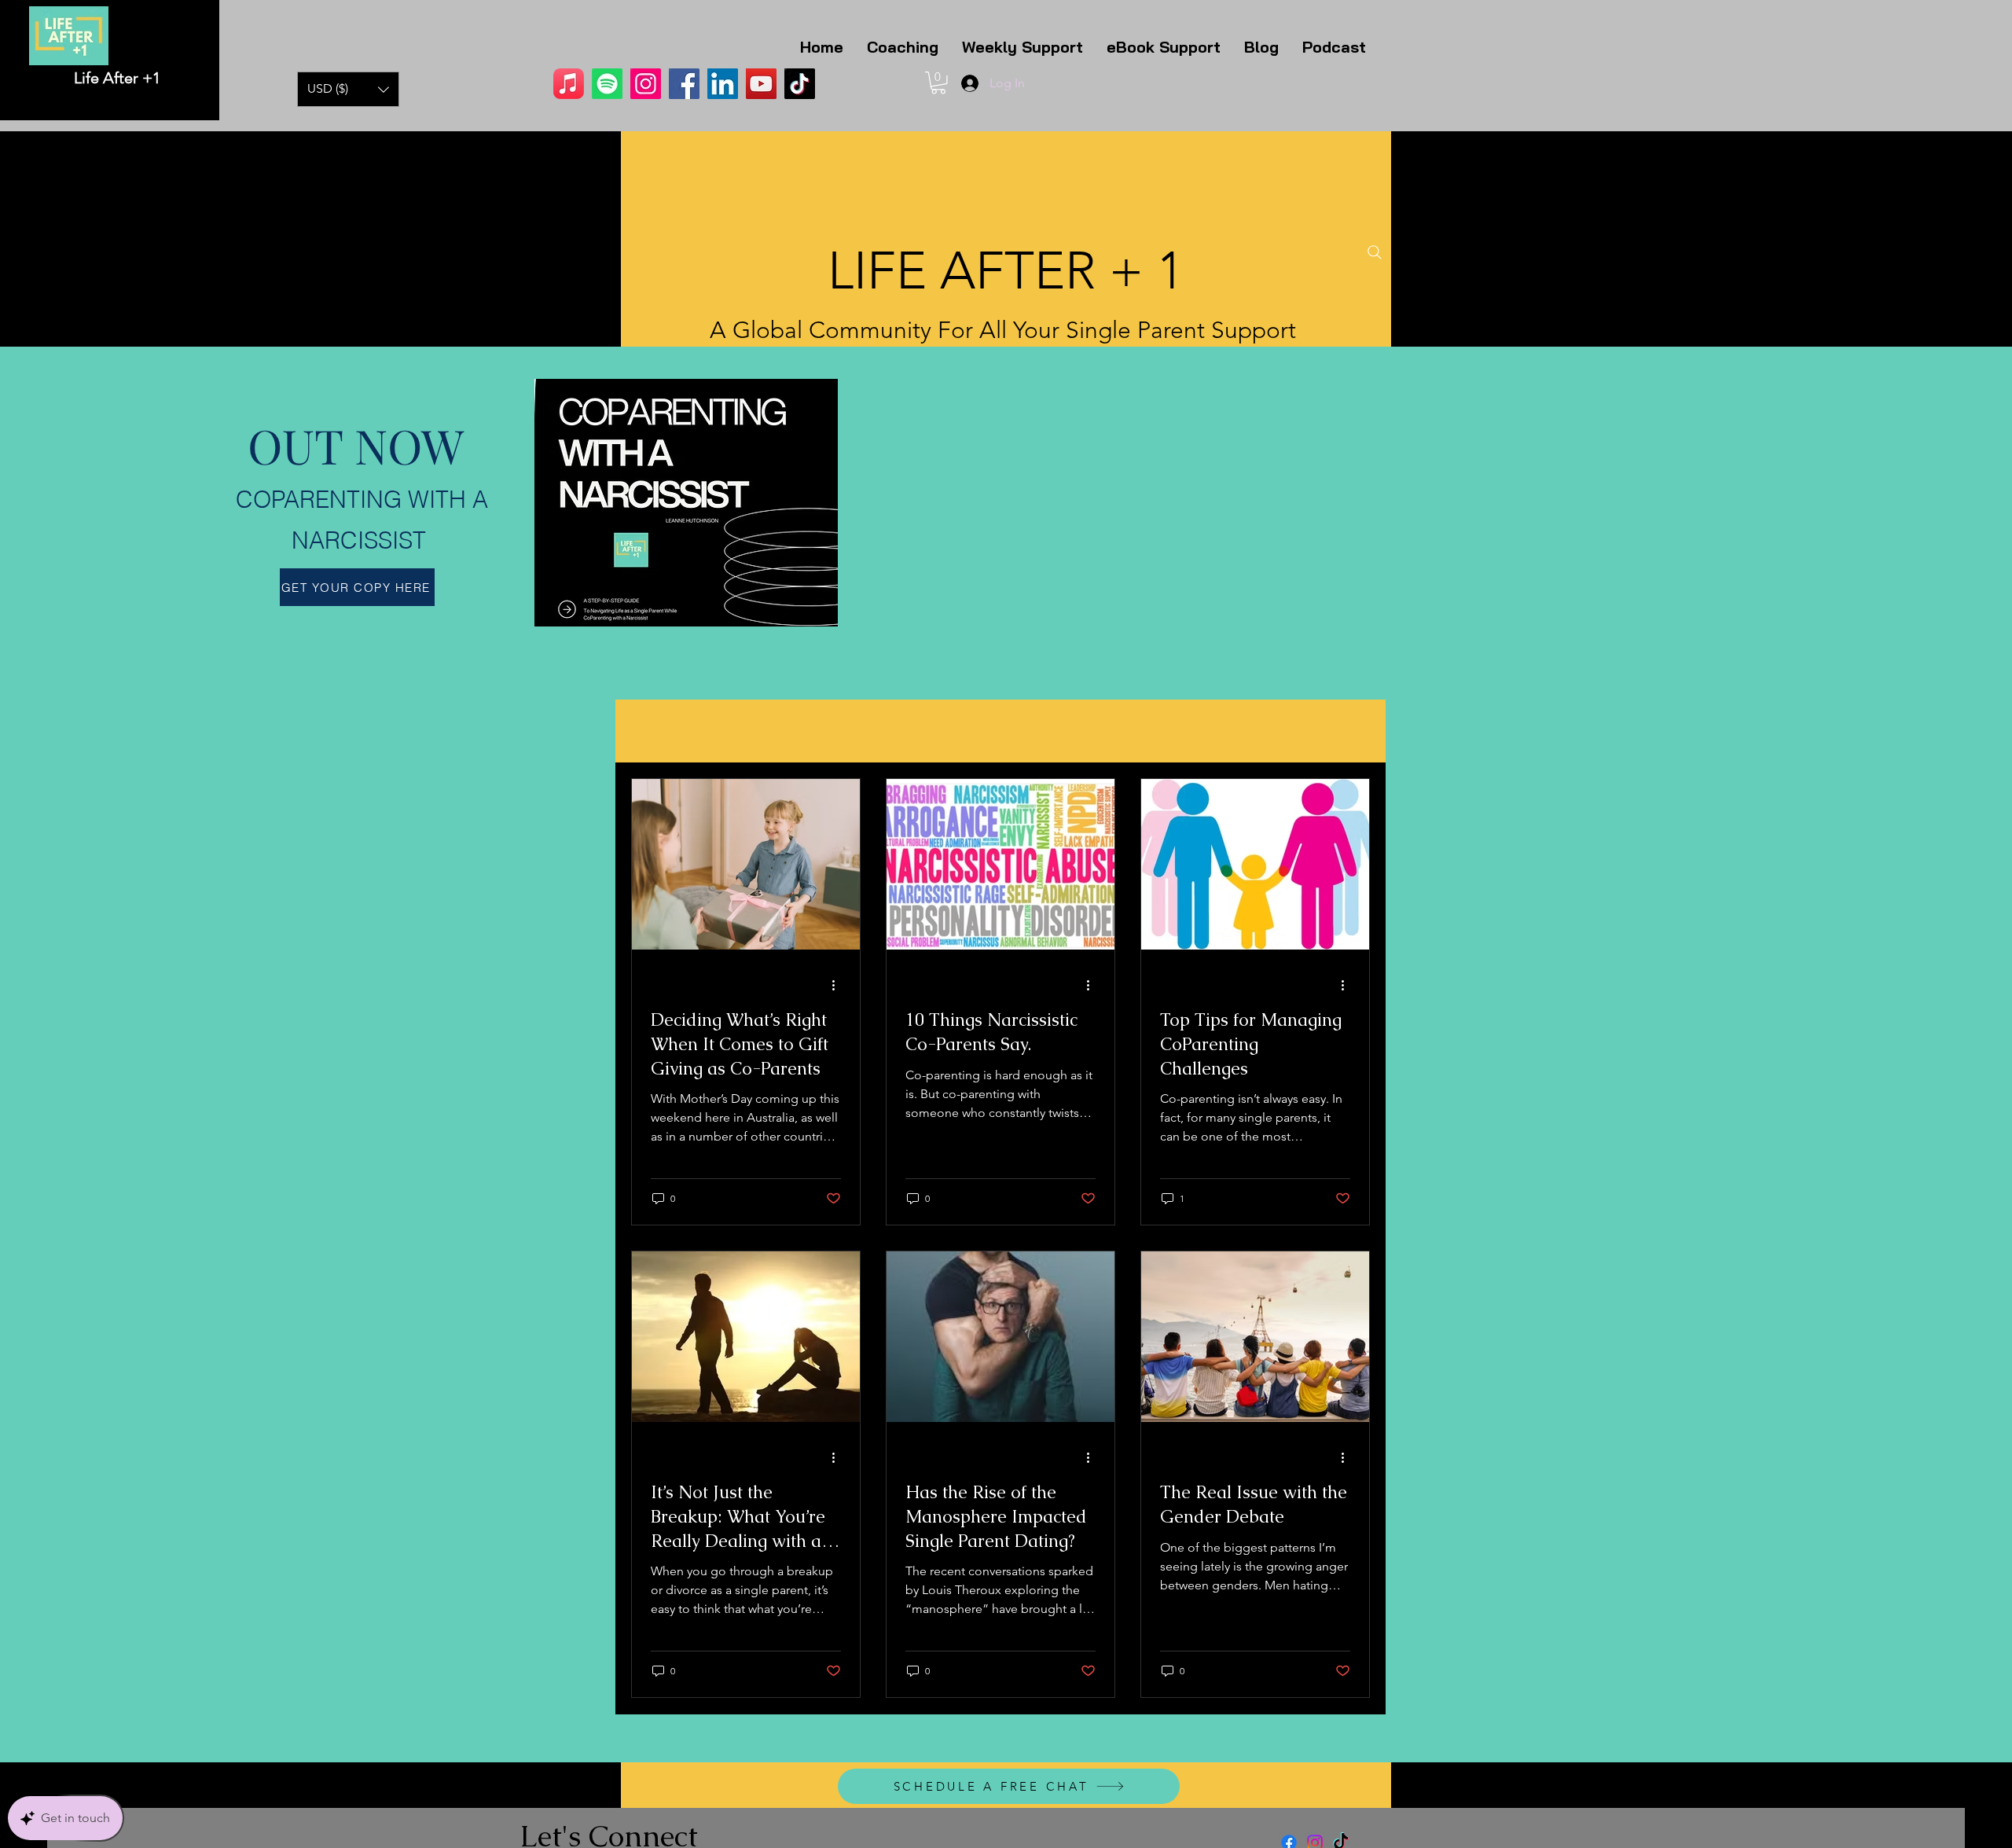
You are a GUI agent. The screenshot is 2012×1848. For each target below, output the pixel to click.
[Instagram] (646, 84)
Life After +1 (117, 78)
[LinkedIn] (723, 84)
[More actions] (839, 985)
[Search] (1375, 252)
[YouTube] (761, 84)
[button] (348, 89)
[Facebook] (684, 84)
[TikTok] (800, 84)
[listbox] (348, 89)
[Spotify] (607, 84)
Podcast (733, 731)
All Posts (655, 731)
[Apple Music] (569, 84)
